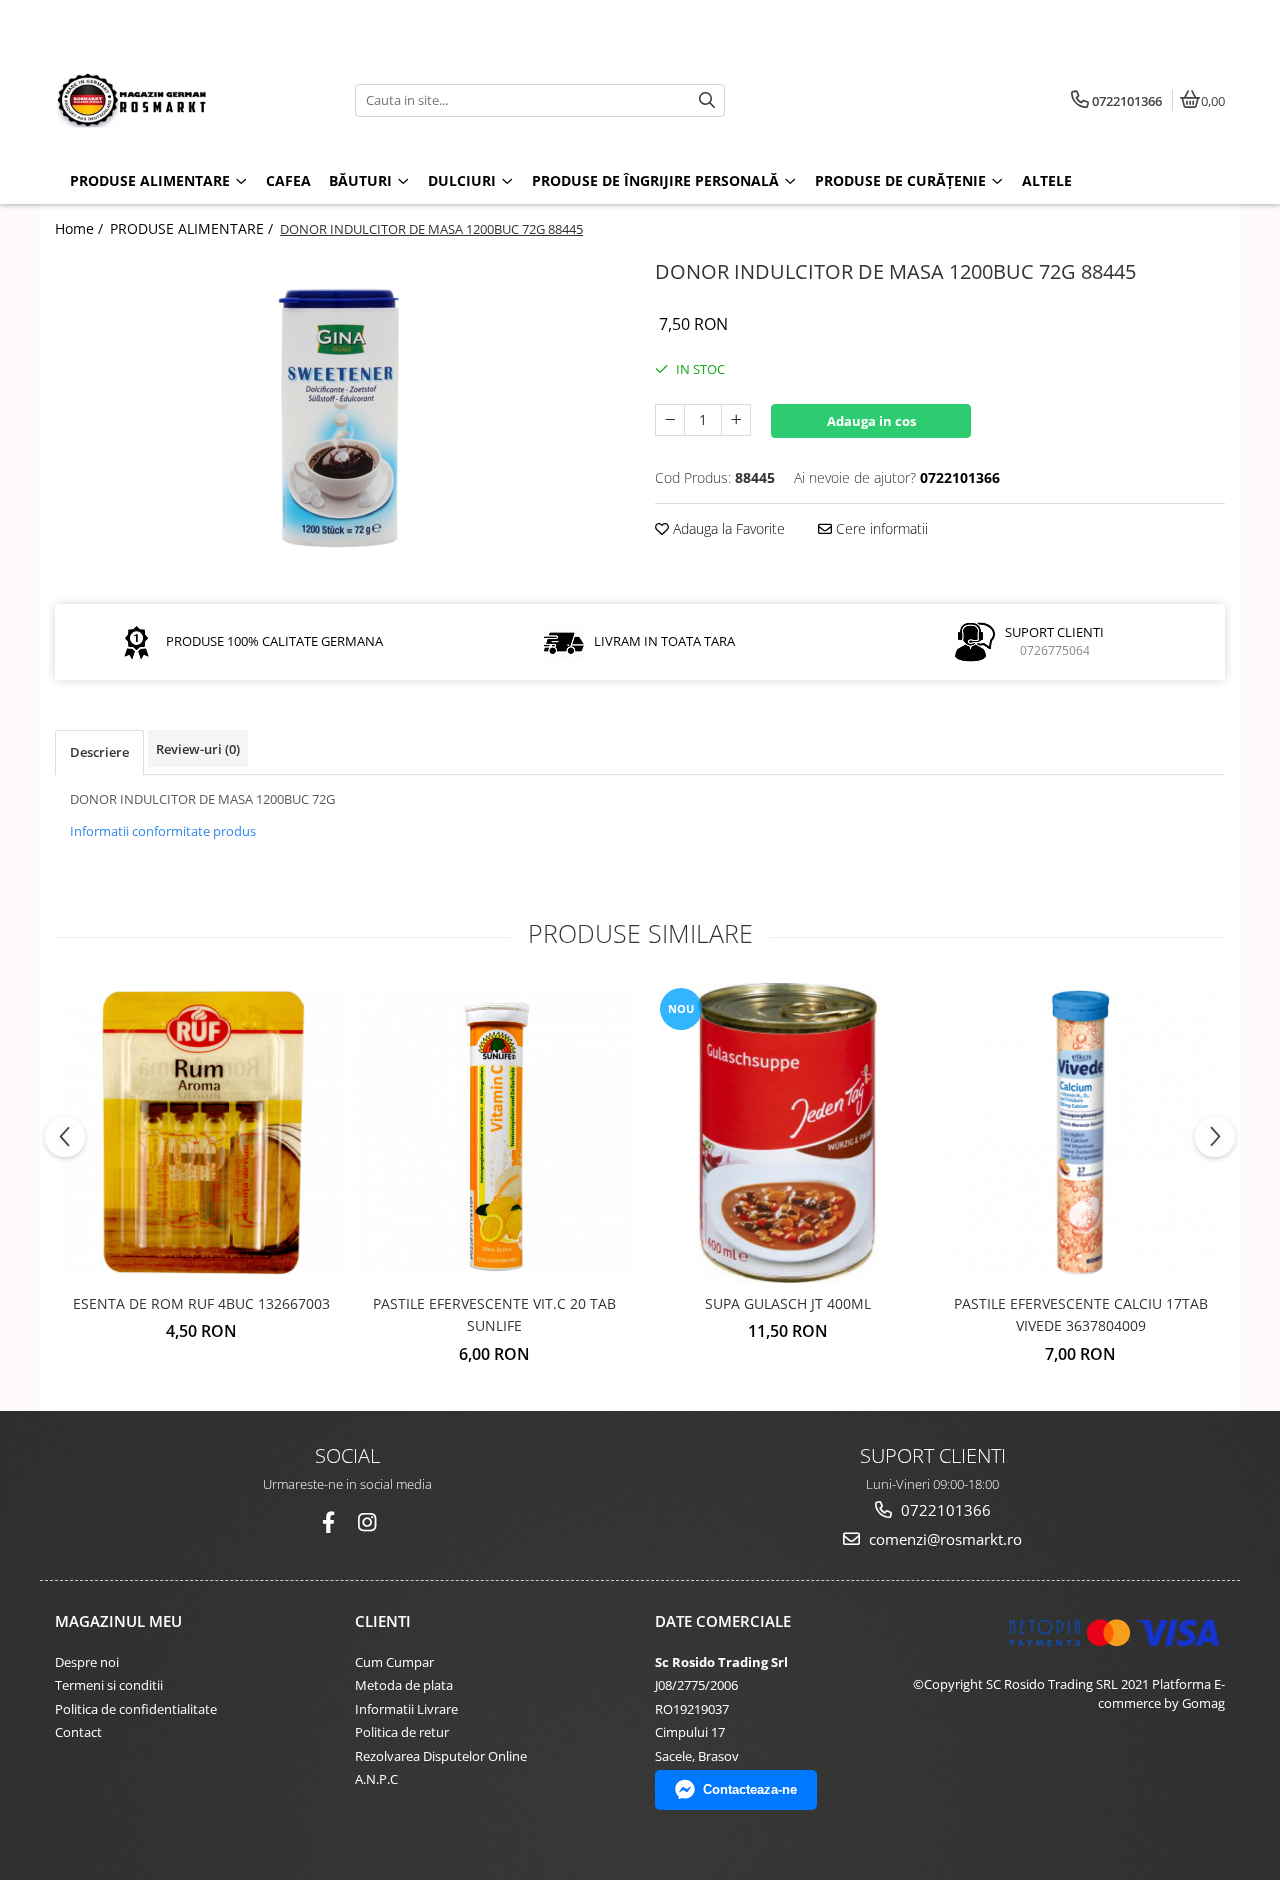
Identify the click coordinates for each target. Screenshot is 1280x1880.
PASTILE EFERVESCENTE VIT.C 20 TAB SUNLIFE (494, 1314)
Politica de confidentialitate (136, 1709)
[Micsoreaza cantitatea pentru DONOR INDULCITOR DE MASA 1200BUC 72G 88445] (670, 420)
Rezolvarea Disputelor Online (441, 1756)
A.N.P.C (376, 1779)
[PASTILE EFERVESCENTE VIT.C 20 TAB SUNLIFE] (494, 1132)
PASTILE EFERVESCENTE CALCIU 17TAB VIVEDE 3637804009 (1081, 1314)
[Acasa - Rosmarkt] (180, 100)
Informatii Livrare (406, 1709)
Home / (81, 228)
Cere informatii (880, 528)
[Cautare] (707, 100)
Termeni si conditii (109, 1685)
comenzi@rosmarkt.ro (943, 1539)
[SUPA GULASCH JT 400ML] (787, 1133)
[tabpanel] (340, 416)
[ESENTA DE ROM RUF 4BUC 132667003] (201, 1132)
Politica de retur (402, 1732)
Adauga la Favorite (727, 528)
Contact (78, 1732)
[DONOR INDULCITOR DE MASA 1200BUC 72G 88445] (340, 416)
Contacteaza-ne (750, 1789)
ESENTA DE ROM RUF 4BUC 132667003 (201, 1303)
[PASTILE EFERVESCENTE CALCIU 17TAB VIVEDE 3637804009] (1080, 1132)
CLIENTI (383, 1621)
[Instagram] (366, 1522)
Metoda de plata (404, 1685)
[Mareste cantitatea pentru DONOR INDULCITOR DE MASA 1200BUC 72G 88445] (736, 420)
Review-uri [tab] (198, 749)
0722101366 (944, 1510)
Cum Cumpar (394, 1662)
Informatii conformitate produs (163, 831)
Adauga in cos (871, 421)
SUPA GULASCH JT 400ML (788, 1303)
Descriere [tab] (99, 752)
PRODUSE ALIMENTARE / (193, 228)
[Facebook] (328, 1522)
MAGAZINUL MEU (118, 1621)
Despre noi (87, 1662)
